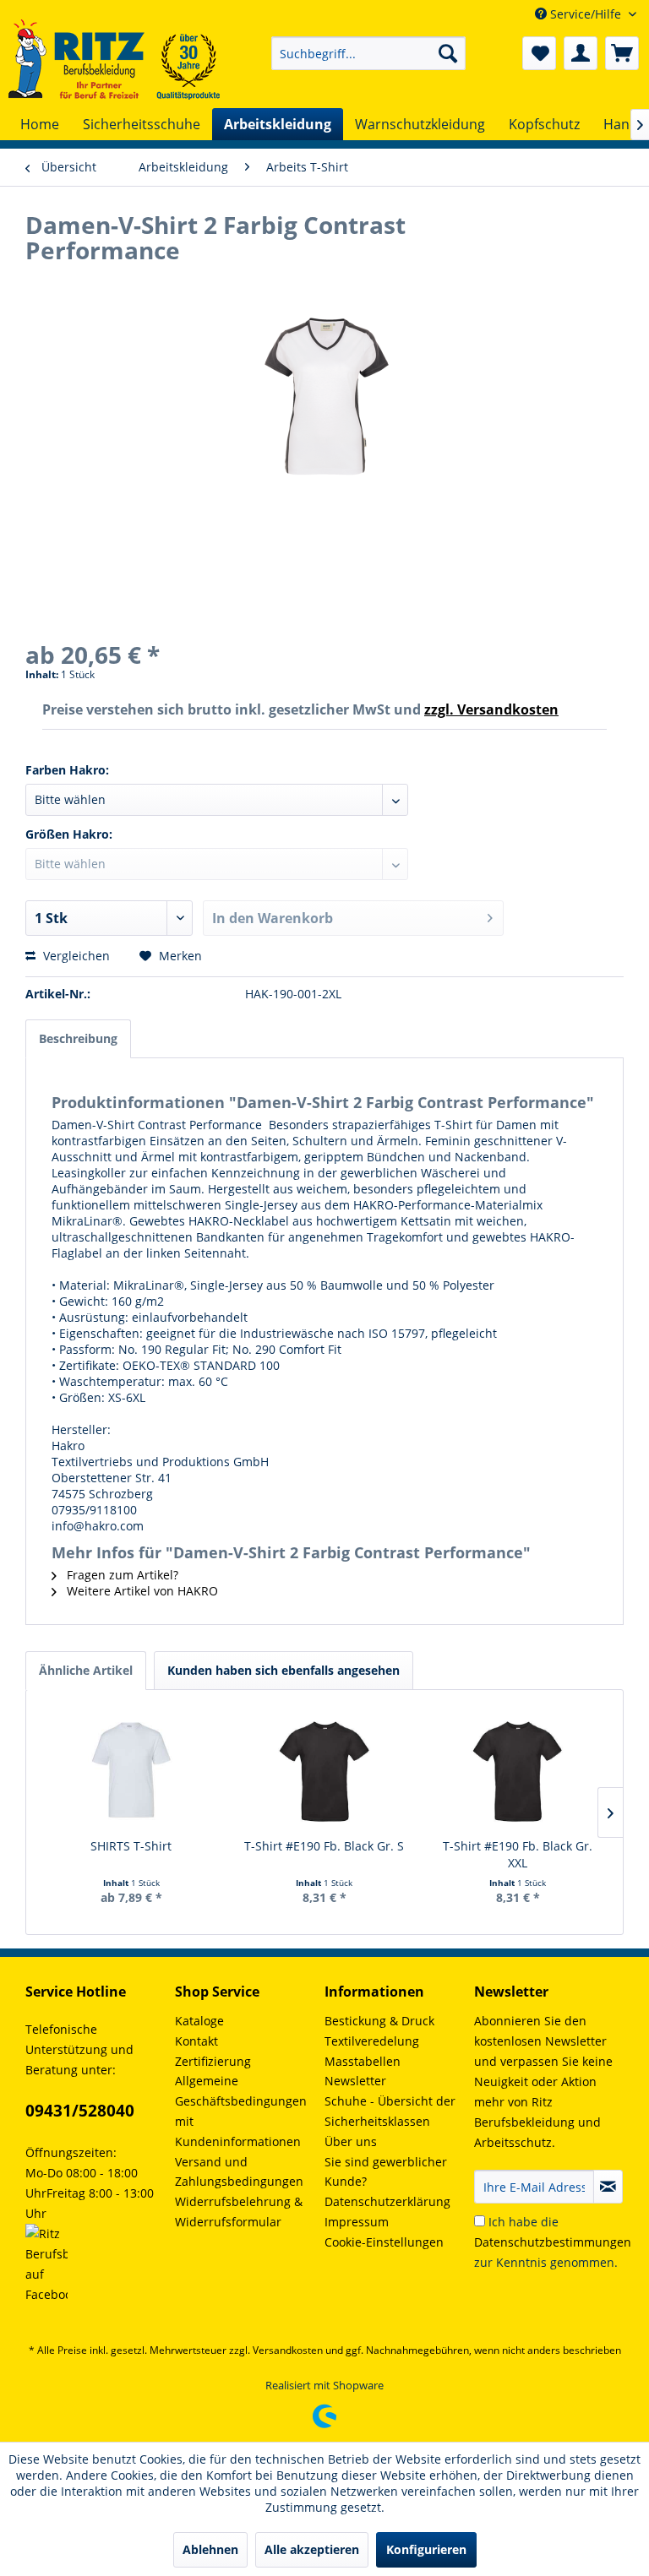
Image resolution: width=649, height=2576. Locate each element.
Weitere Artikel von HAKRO (141, 1591)
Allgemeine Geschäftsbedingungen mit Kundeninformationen (241, 2111)
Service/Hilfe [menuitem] (586, 14)
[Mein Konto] (581, 53)
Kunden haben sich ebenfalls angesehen (284, 1670)
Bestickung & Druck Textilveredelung (379, 2031)
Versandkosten (288, 2350)
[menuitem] (368, 53)
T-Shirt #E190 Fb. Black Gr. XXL (518, 1854)
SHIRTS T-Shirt (131, 1846)
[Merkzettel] (539, 53)
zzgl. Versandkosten (491, 709)
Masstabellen (363, 2061)
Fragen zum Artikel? (121, 1575)
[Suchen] (448, 53)
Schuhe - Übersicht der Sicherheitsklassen (390, 2111)
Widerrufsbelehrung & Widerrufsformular (239, 2212)
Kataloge (199, 2021)
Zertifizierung (213, 2061)
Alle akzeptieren (312, 2549)
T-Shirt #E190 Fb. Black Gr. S (324, 1846)
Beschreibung (78, 1038)
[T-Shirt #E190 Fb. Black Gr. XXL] (518, 1770)
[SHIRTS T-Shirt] (131, 1770)
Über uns (351, 2141)
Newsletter (355, 2081)
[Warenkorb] (622, 53)
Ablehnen (210, 2549)
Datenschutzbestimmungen (553, 2242)
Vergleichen (75, 956)
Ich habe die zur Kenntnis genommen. (553, 2242)
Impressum (357, 2222)
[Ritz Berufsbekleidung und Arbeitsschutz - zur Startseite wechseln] (114, 60)
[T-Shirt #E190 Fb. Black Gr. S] (325, 1770)
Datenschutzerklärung (387, 2201)
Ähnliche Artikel (86, 1670)
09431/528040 (80, 2111)
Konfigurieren (426, 2549)
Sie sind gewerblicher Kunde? (386, 2172)
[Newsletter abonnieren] (608, 2187)
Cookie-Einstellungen (384, 2242)
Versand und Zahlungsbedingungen (239, 2172)
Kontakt (196, 2041)
